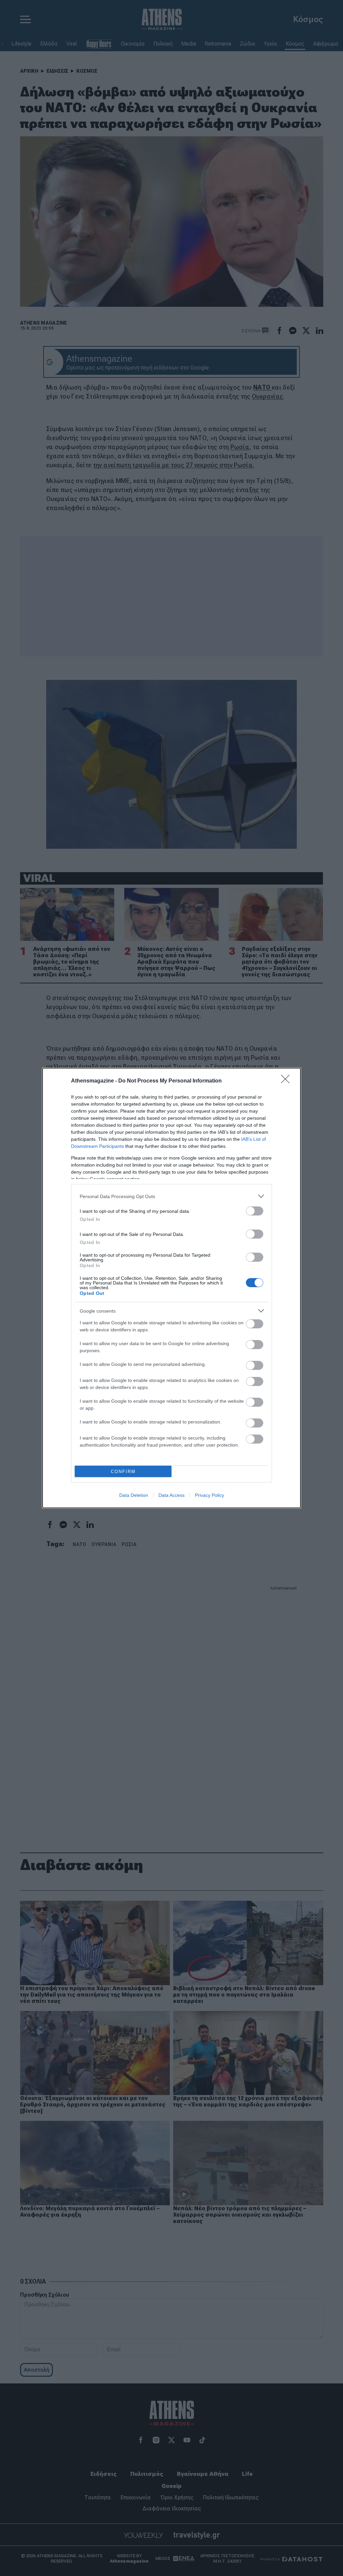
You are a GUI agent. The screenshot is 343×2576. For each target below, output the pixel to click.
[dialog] (171, 1288)
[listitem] (171, 1196)
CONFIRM (123, 1472)
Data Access (171, 1495)
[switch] (255, 1211)
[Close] (287, 1081)
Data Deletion (134, 1495)
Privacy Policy (210, 1495)
